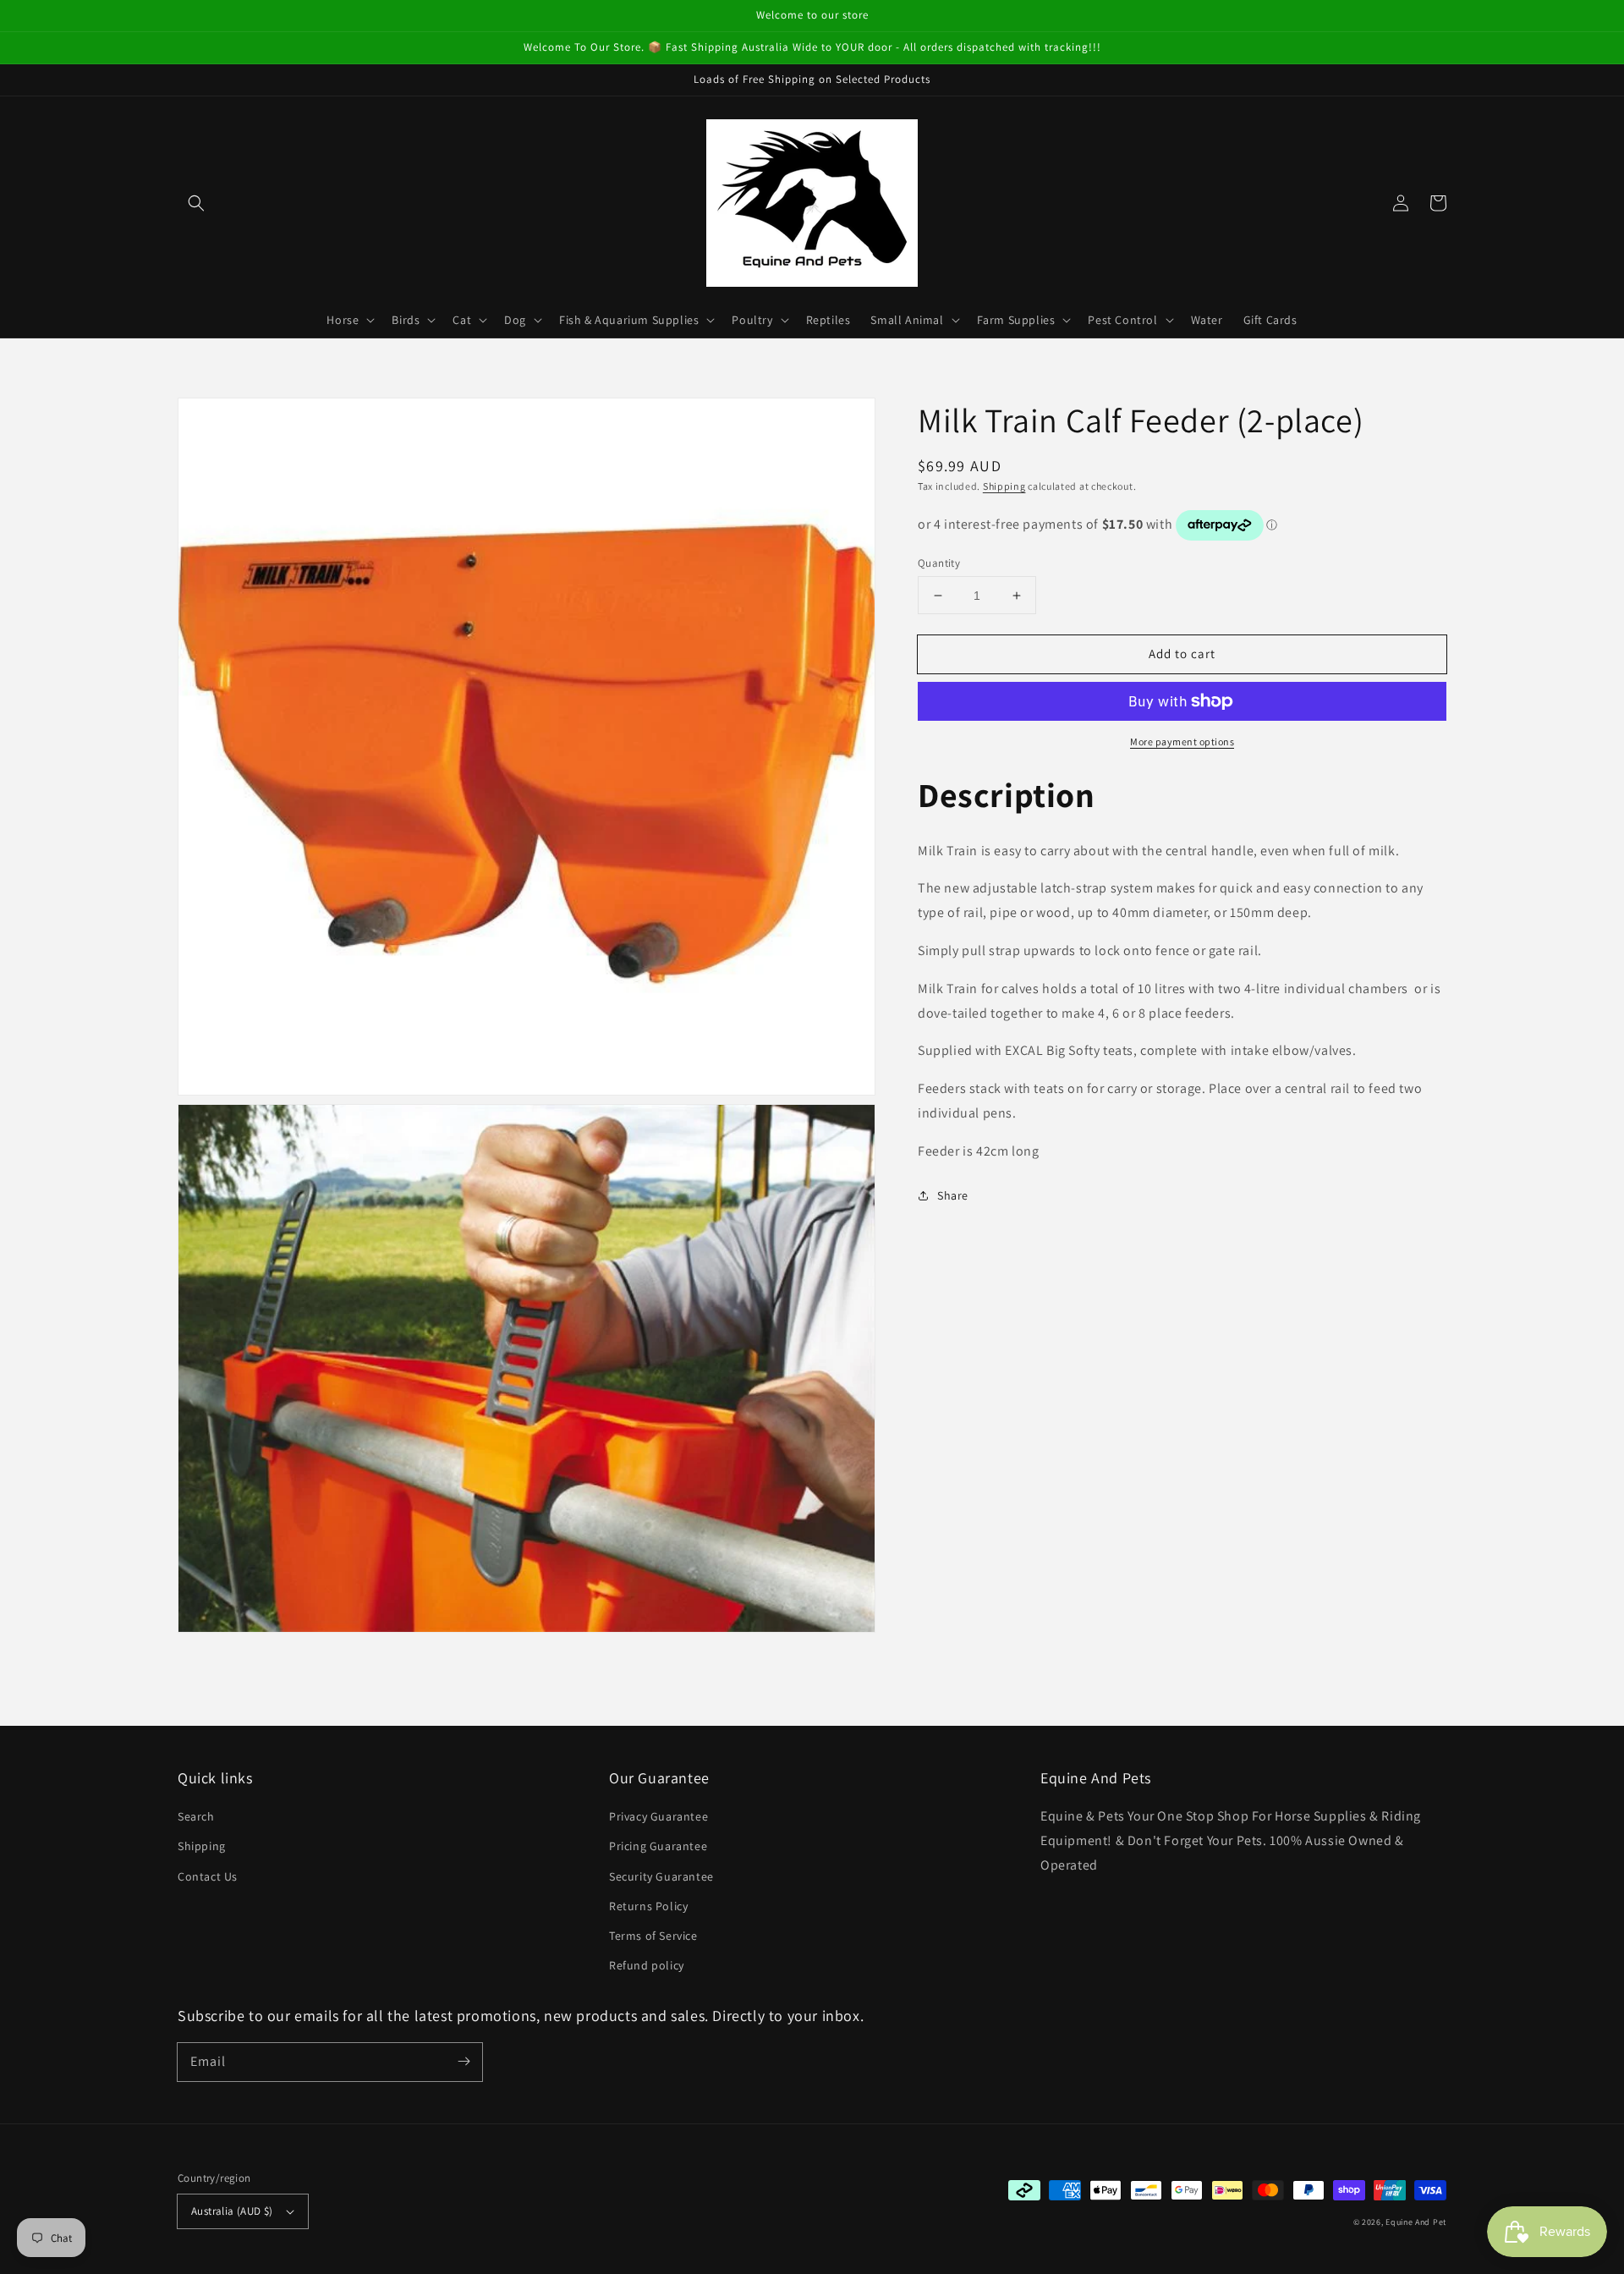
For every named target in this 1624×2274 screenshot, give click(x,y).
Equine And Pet (1416, 2222)
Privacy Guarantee (658, 1816)
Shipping (1004, 486)
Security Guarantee (661, 1876)
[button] (196, 203)
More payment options (1182, 742)
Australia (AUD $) (232, 2211)
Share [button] (953, 1195)
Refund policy (647, 1965)
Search (196, 1816)
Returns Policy (648, 1906)
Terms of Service (653, 1936)
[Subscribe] (464, 2062)
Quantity (939, 563)
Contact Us (208, 1876)
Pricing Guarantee (658, 1846)
